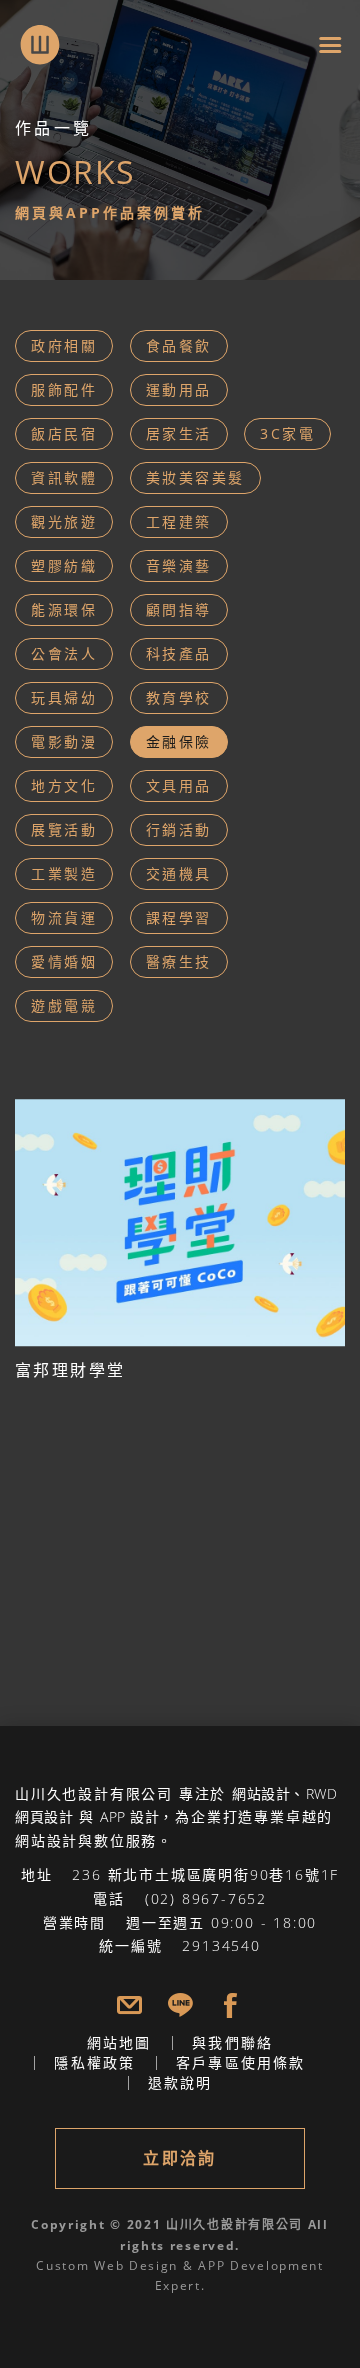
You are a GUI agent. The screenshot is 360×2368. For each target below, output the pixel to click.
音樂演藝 (179, 565)
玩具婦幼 (64, 697)
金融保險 (179, 741)
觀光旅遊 (64, 521)
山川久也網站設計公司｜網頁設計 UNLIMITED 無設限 (30, 32)
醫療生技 (179, 961)
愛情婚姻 (64, 961)
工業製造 (64, 873)
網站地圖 (119, 2042)
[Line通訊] (180, 2005)
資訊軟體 (64, 477)
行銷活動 (179, 829)
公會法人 (64, 653)
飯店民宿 (64, 433)
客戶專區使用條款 (241, 2062)
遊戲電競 (64, 1005)
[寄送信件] (129, 2005)
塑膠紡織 (64, 565)
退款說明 (180, 2082)
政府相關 (64, 345)
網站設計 (261, 1793)
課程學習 (179, 917)
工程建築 (179, 521)
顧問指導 (179, 609)
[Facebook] (230, 2005)
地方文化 (64, 785)
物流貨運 (64, 917)
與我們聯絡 (232, 2042)
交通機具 (179, 873)
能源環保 (64, 609)
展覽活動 (64, 829)
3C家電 (287, 433)
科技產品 (179, 653)
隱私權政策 (94, 2062)
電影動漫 (64, 741)
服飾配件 (64, 389)
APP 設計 (129, 1816)
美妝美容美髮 (195, 477)
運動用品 (179, 389)
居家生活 (179, 433)
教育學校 (179, 697)
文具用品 (179, 785)
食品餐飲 (179, 345)
